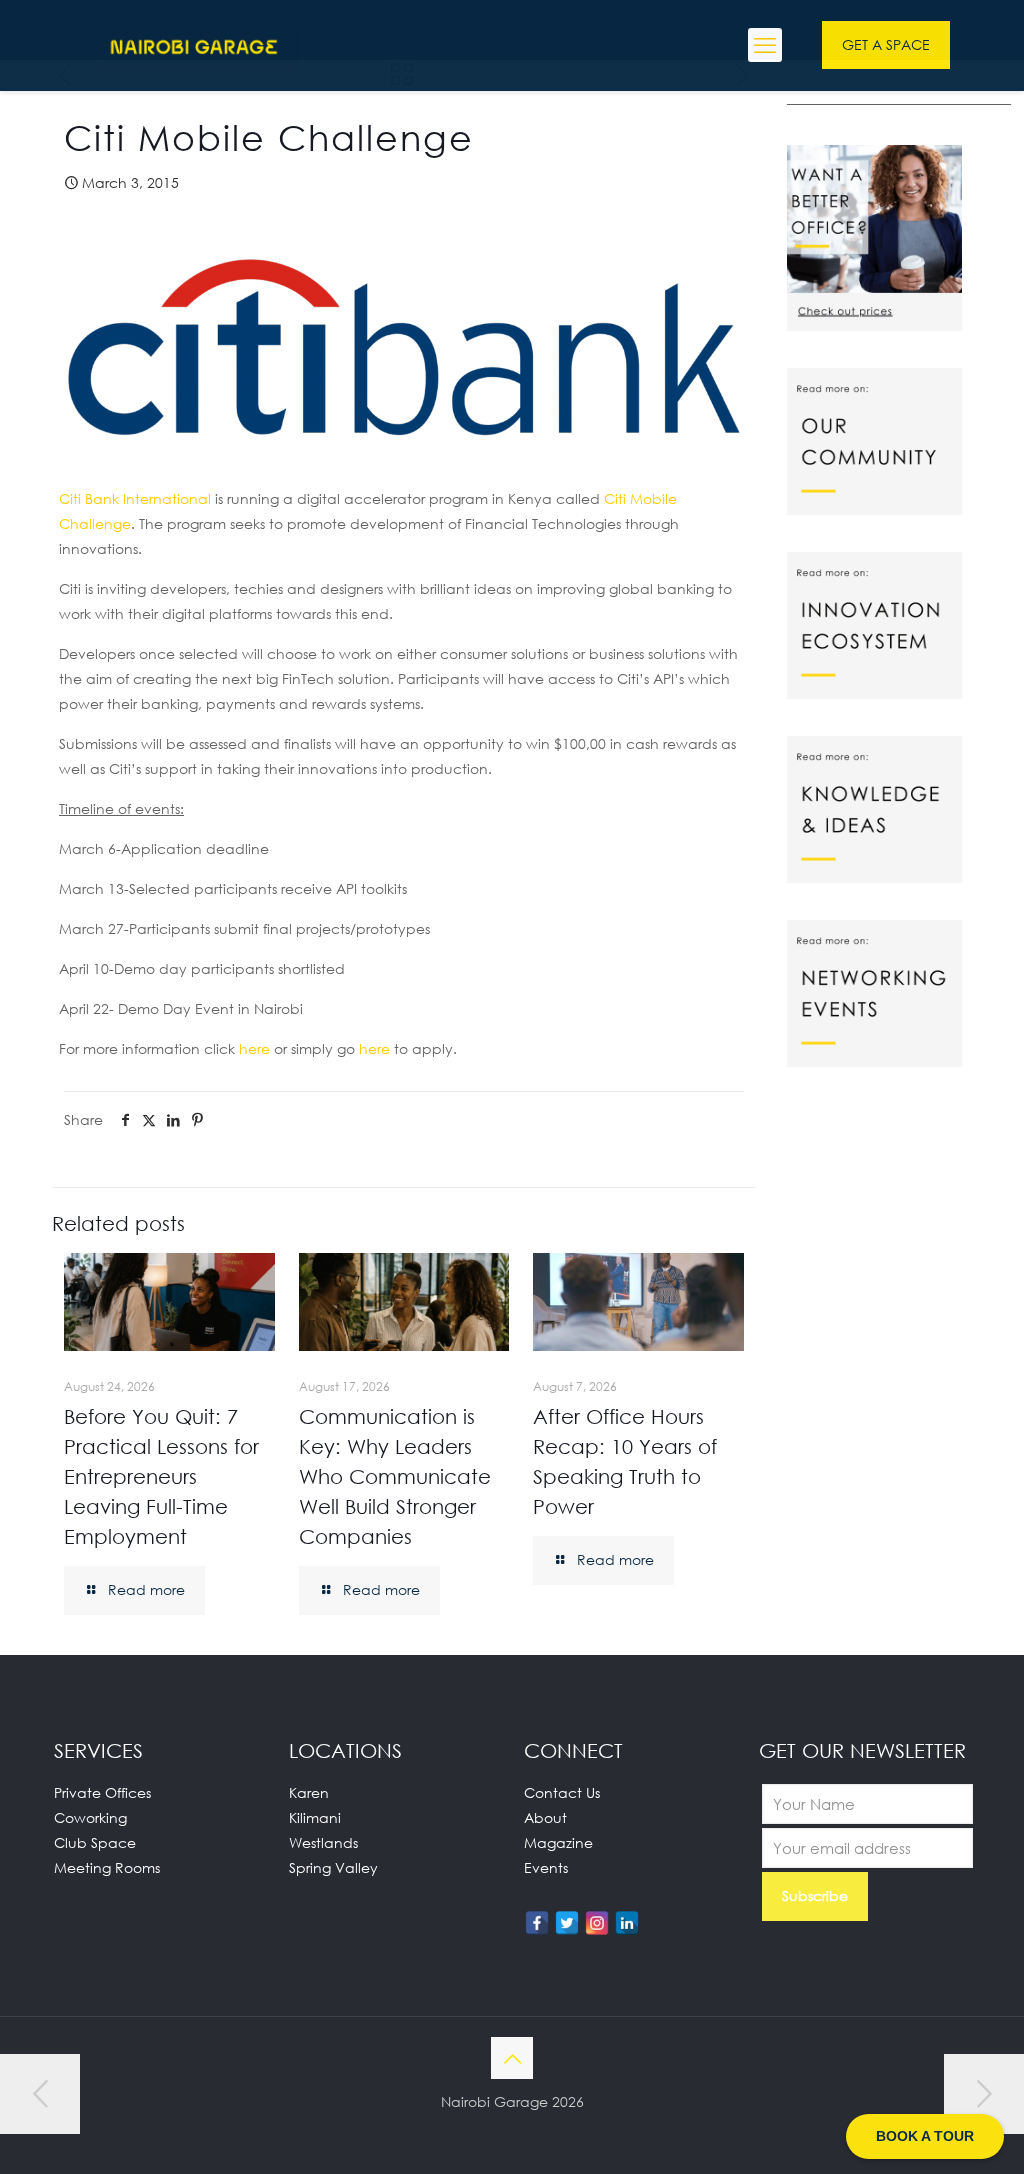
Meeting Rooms (107, 1867)
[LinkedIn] (627, 1923)
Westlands (323, 1842)
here (254, 1048)
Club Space (95, 1842)
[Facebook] (537, 1923)
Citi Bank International (135, 498)
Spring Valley (333, 1867)
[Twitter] (567, 1923)
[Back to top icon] (512, 2058)
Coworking (90, 1817)
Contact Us (562, 1792)
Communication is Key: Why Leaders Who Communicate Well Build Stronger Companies (395, 1476)
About (545, 1817)
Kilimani (315, 1817)
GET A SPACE (886, 44)
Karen (309, 1792)
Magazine (558, 1842)
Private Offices (102, 1792)
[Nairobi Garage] (194, 45)
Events (546, 1867)
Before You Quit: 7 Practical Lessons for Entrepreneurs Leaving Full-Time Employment (161, 1476)
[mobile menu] (765, 45)
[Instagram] (597, 1923)
